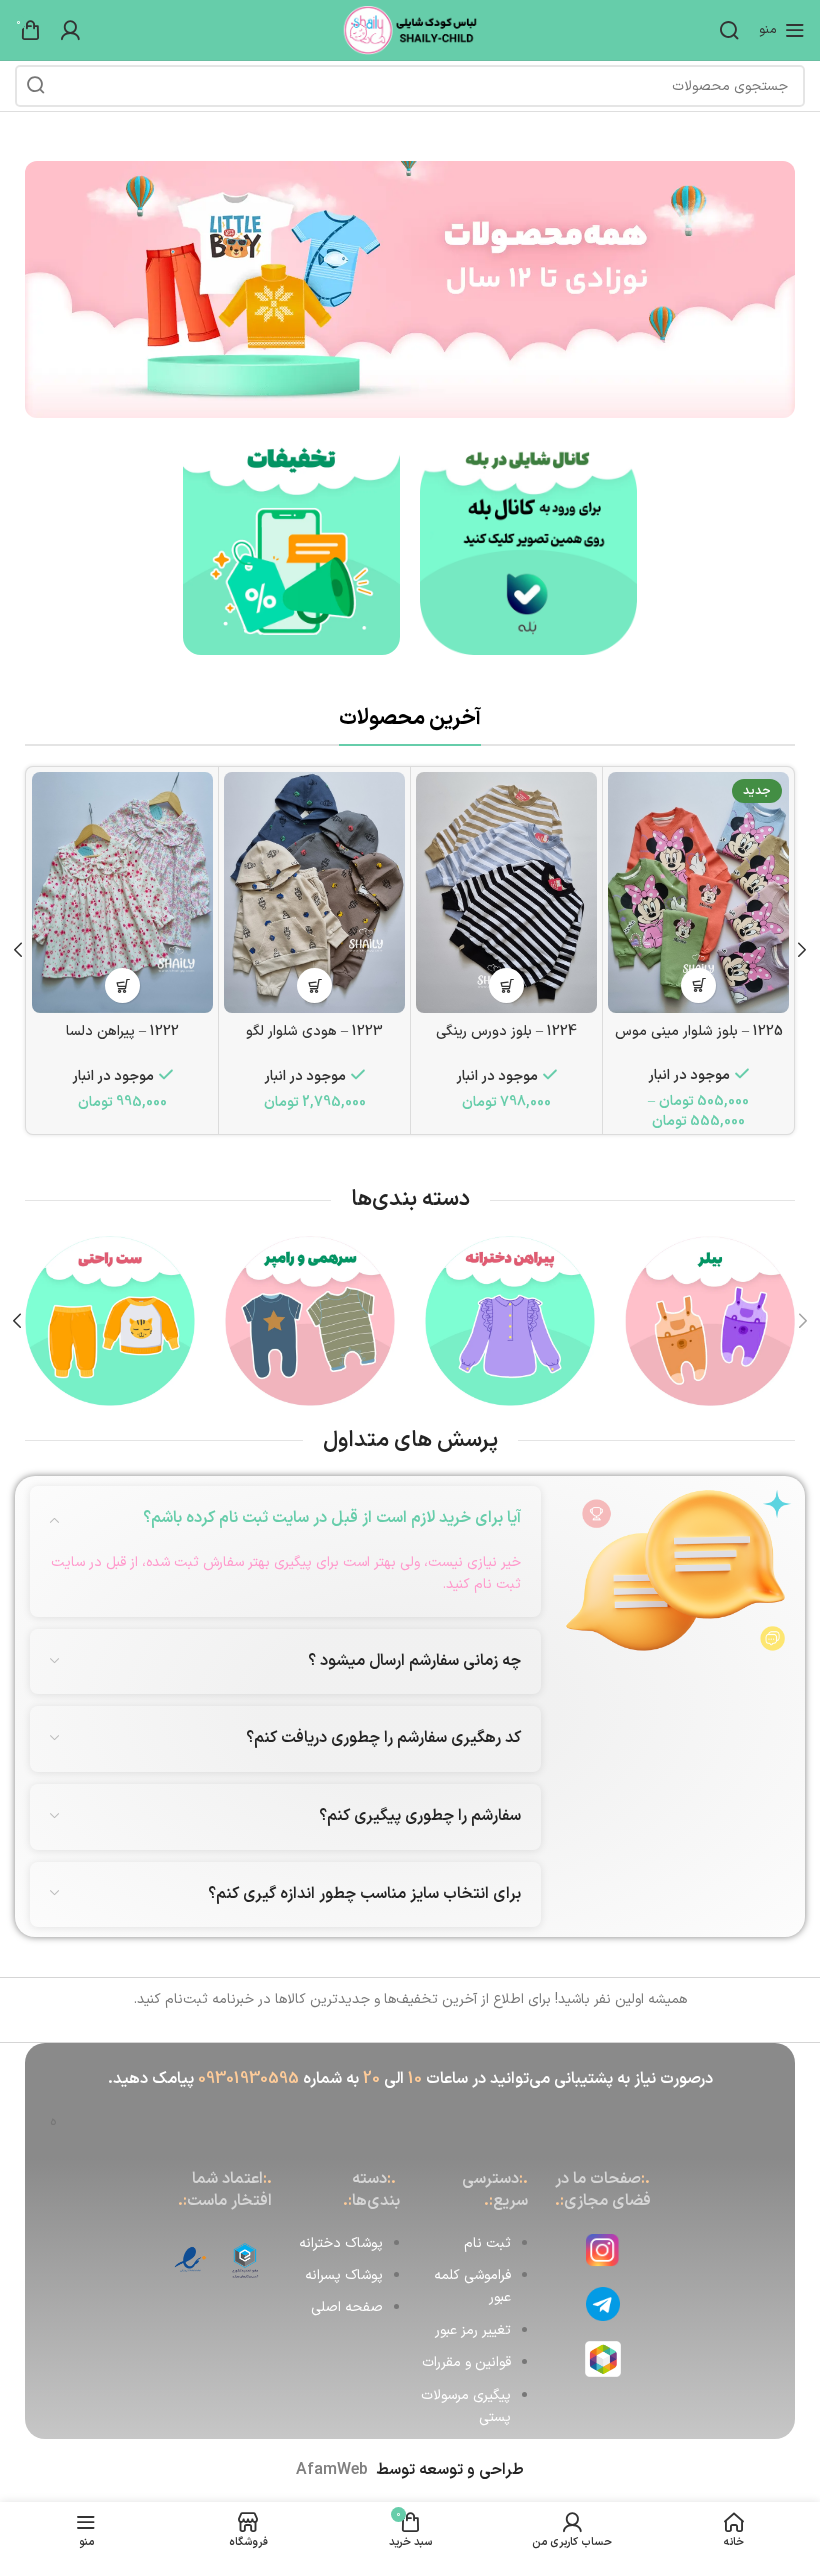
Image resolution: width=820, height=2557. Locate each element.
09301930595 (248, 2079)
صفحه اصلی (347, 2307)
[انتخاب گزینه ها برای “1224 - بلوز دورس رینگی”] (506, 985)
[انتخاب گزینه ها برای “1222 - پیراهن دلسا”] (122, 985)
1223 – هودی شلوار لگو (314, 1031)
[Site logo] (410, 29)
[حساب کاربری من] (70, 30)
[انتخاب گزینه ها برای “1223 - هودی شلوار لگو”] (314, 985)
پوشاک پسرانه (344, 2275)
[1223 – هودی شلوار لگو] (314, 892)
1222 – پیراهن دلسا (122, 1031)
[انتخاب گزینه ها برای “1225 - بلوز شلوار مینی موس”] (698, 985)
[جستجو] (729, 30)
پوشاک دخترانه (341, 2243)
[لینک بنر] (528, 546)
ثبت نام (487, 2243)
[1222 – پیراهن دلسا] (122, 892)
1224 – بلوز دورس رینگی (506, 1031)
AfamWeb (332, 2470)
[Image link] (410, 288)
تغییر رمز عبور (473, 2330)
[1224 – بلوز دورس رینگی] (506, 892)
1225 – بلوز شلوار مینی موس (699, 1031)
